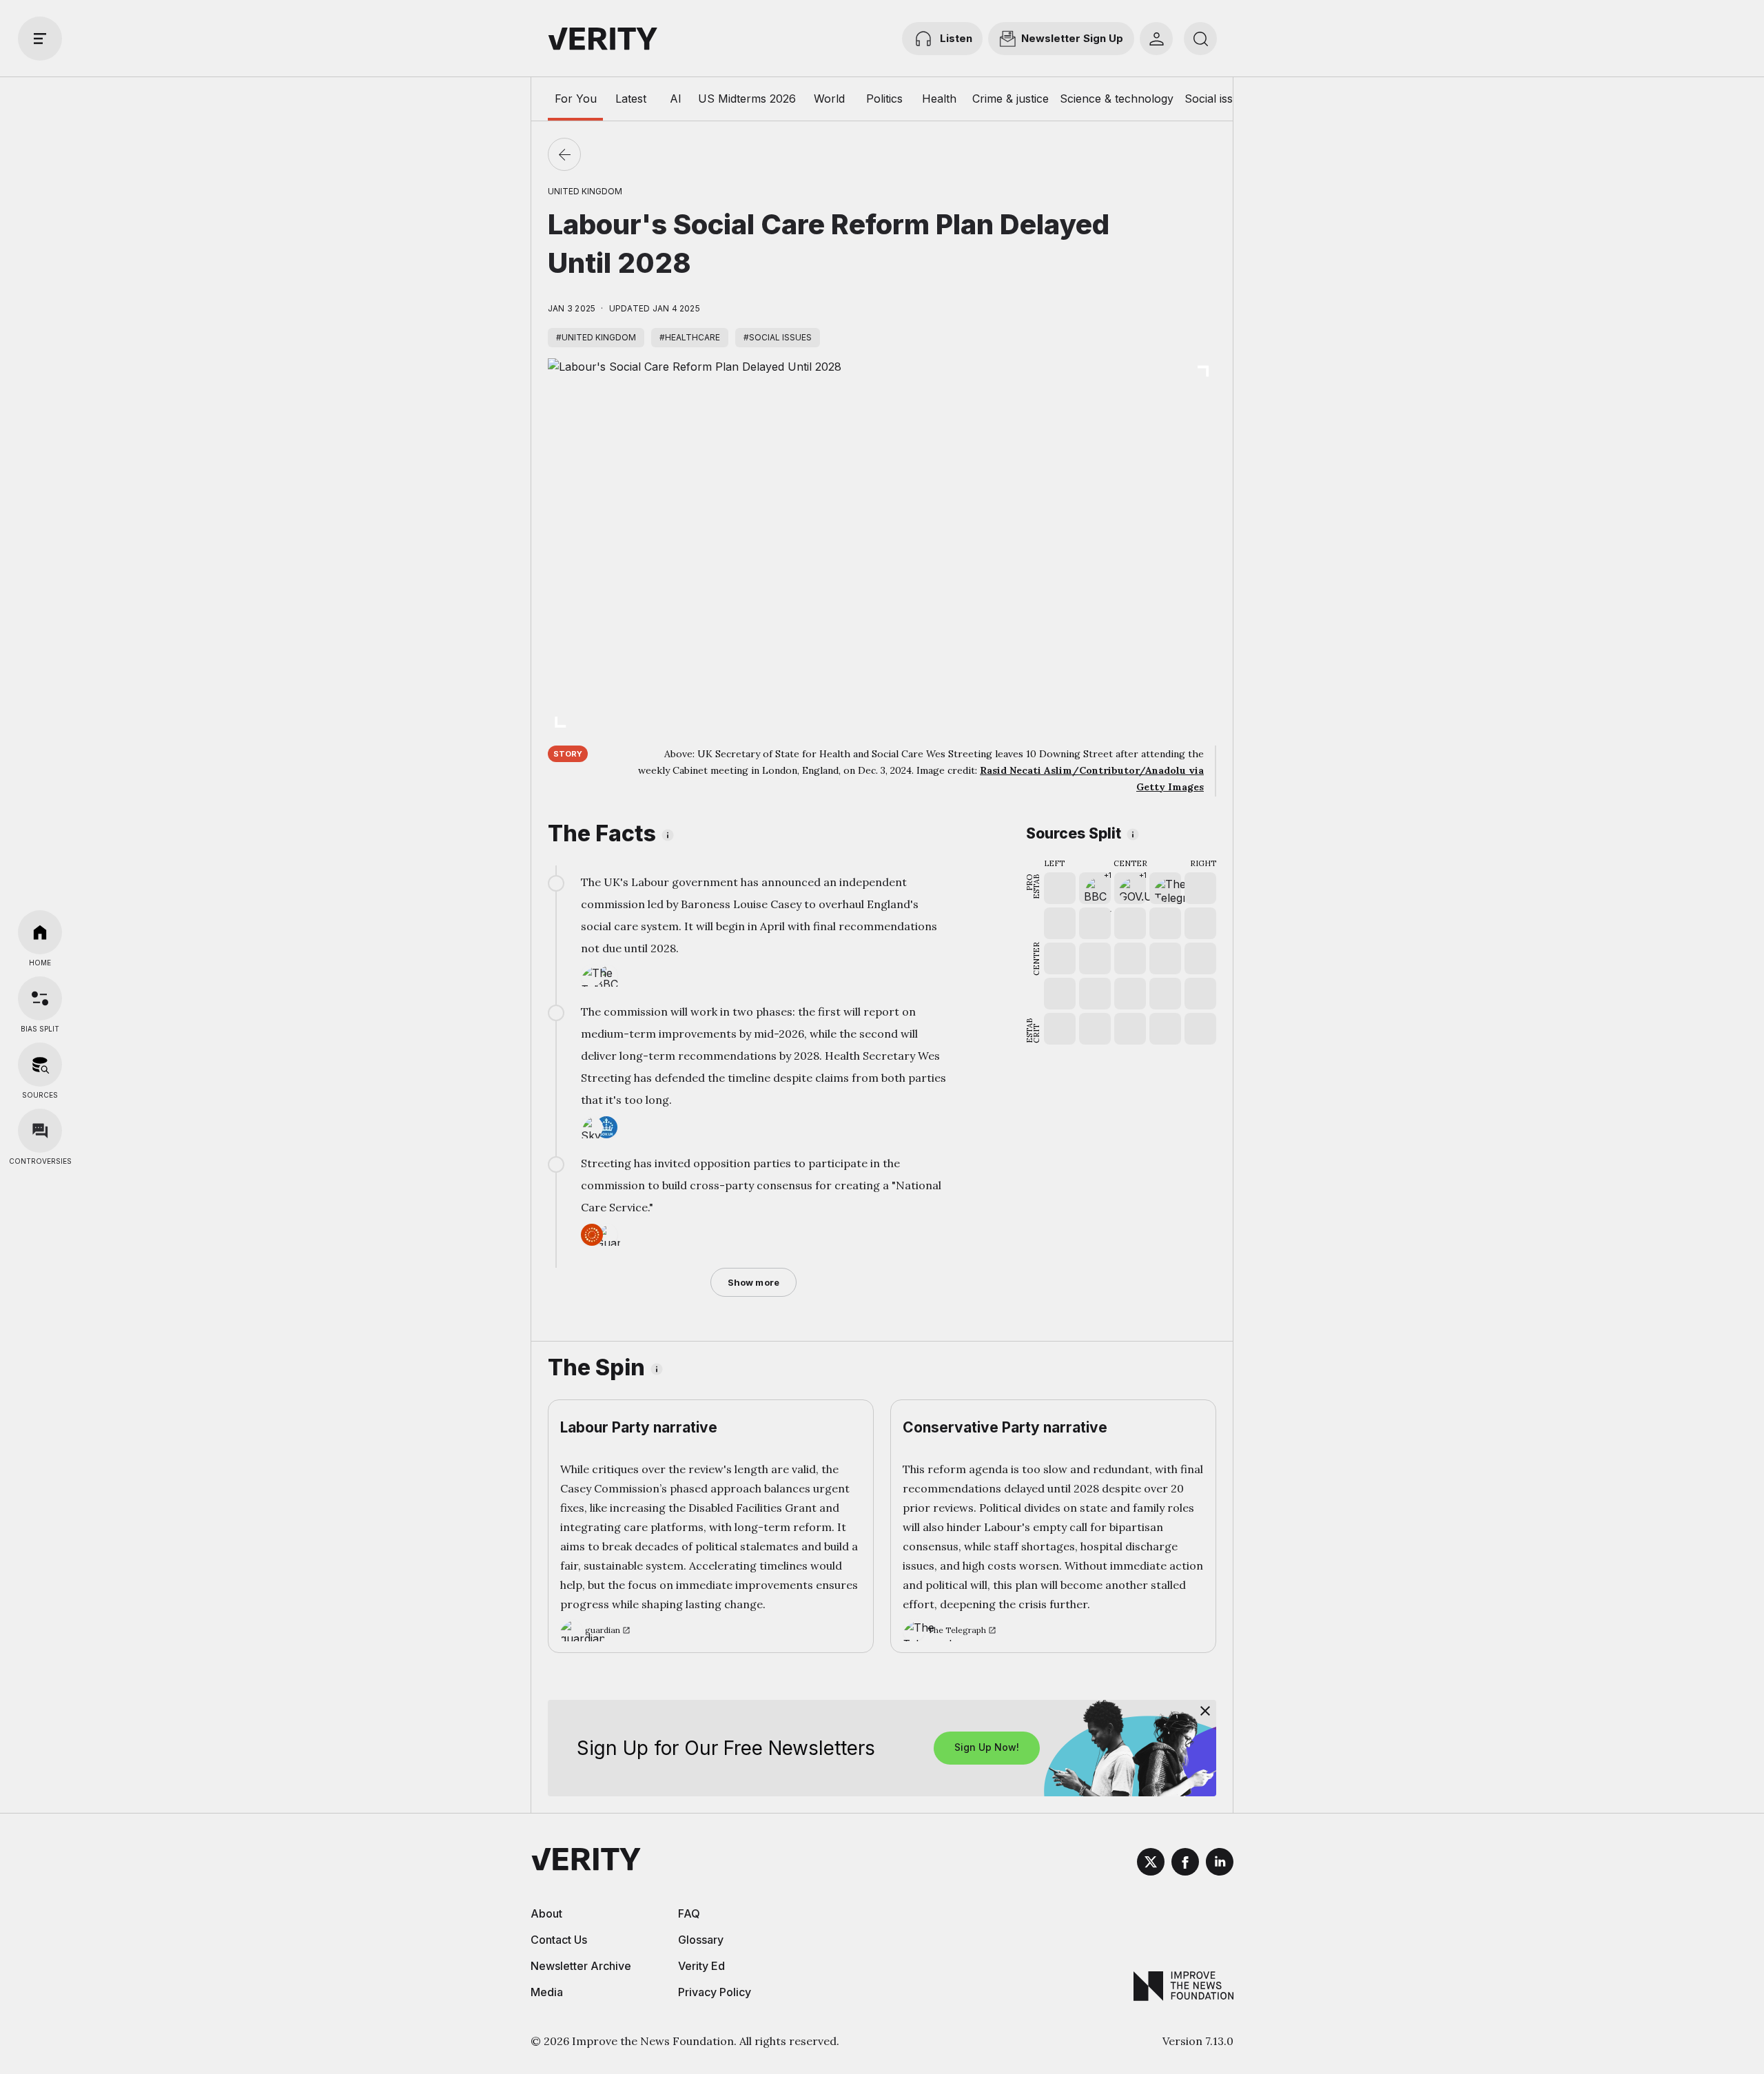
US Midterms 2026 (747, 99)
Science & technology (1117, 99)
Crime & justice (1011, 99)
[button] (1095, 888)
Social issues (1218, 99)
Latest (631, 99)
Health (939, 99)
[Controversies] (40, 1131)
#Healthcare (690, 337)
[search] (1200, 39)
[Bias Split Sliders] (40, 998)
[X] (1151, 1864)
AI (676, 99)
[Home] (40, 932)
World (829, 99)
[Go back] (564, 154)
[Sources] (40, 1065)
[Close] (1205, 1711)
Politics (884, 99)
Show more (753, 1282)
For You (576, 99)
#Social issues (778, 337)
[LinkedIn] (1220, 1864)
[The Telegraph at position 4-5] (1165, 888)
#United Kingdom (596, 337)
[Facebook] (1185, 1864)
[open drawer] (40, 39)
